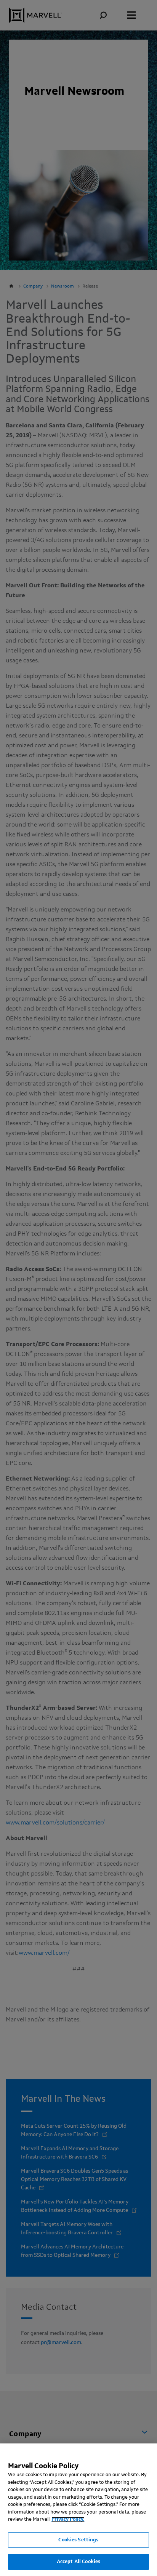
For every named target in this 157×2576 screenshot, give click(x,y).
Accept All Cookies (78, 2562)
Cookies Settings (78, 2540)
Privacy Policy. (68, 2519)
